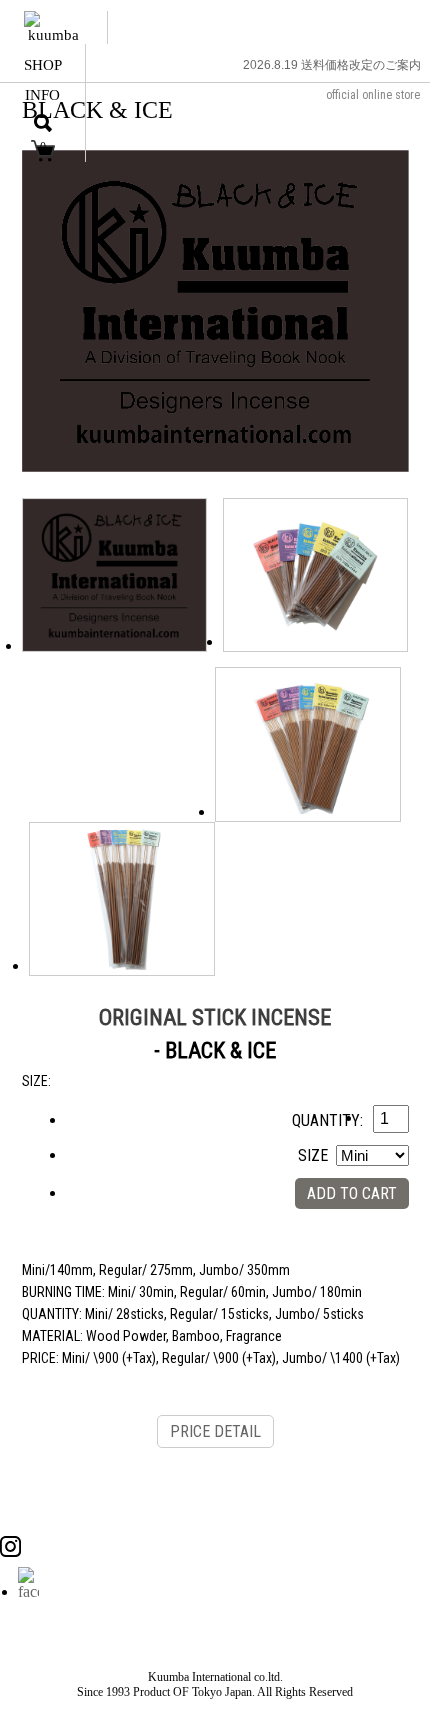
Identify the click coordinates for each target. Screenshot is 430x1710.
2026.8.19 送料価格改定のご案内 (332, 65)
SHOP (43, 65)
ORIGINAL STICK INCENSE (215, 1017)
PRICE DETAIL (215, 1431)
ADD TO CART (352, 1193)
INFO (42, 95)
